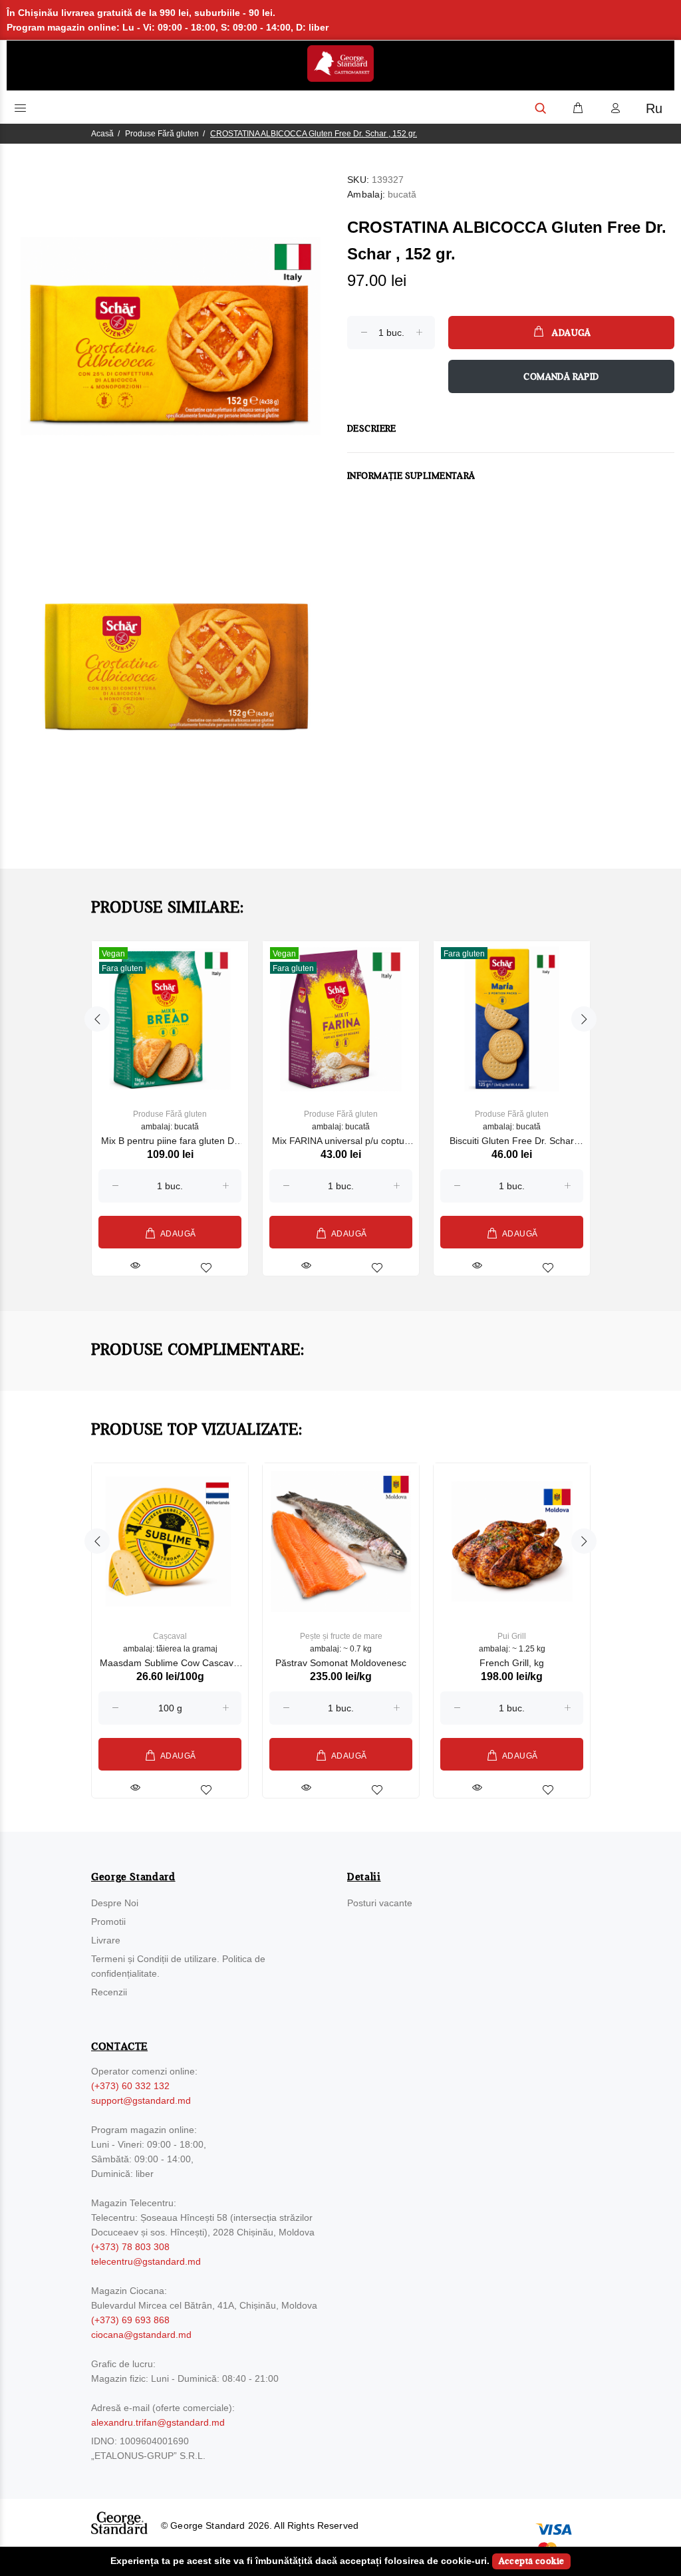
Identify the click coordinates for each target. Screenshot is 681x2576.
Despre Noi (115, 1903)
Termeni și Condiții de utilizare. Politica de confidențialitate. (178, 1966)
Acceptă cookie (532, 2561)
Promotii (108, 1922)
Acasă (102, 134)
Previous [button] (97, 1019)
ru (654, 108)
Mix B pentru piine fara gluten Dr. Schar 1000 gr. (170, 1142)
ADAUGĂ (571, 333)
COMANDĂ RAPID (561, 377)
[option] (170, 1095)
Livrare (106, 1940)
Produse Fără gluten (162, 134)
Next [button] (584, 1019)
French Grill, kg (512, 1663)
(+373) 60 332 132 (130, 2086)
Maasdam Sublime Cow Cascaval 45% (170, 1664)
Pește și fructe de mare (341, 1636)
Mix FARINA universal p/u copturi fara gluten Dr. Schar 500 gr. (341, 1142)
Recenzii (109, 1992)
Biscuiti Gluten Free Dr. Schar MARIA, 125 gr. (512, 1142)
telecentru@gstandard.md (146, 2261)
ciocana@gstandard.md (141, 2335)
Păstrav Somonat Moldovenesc (341, 1663)
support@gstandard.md (141, 2100)
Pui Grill (512, 1636)
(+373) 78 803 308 (130, 2247)
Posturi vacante (380, 1903)
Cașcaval (170, 1636)
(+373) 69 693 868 (130, 2320)
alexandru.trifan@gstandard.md (158, 2422)
